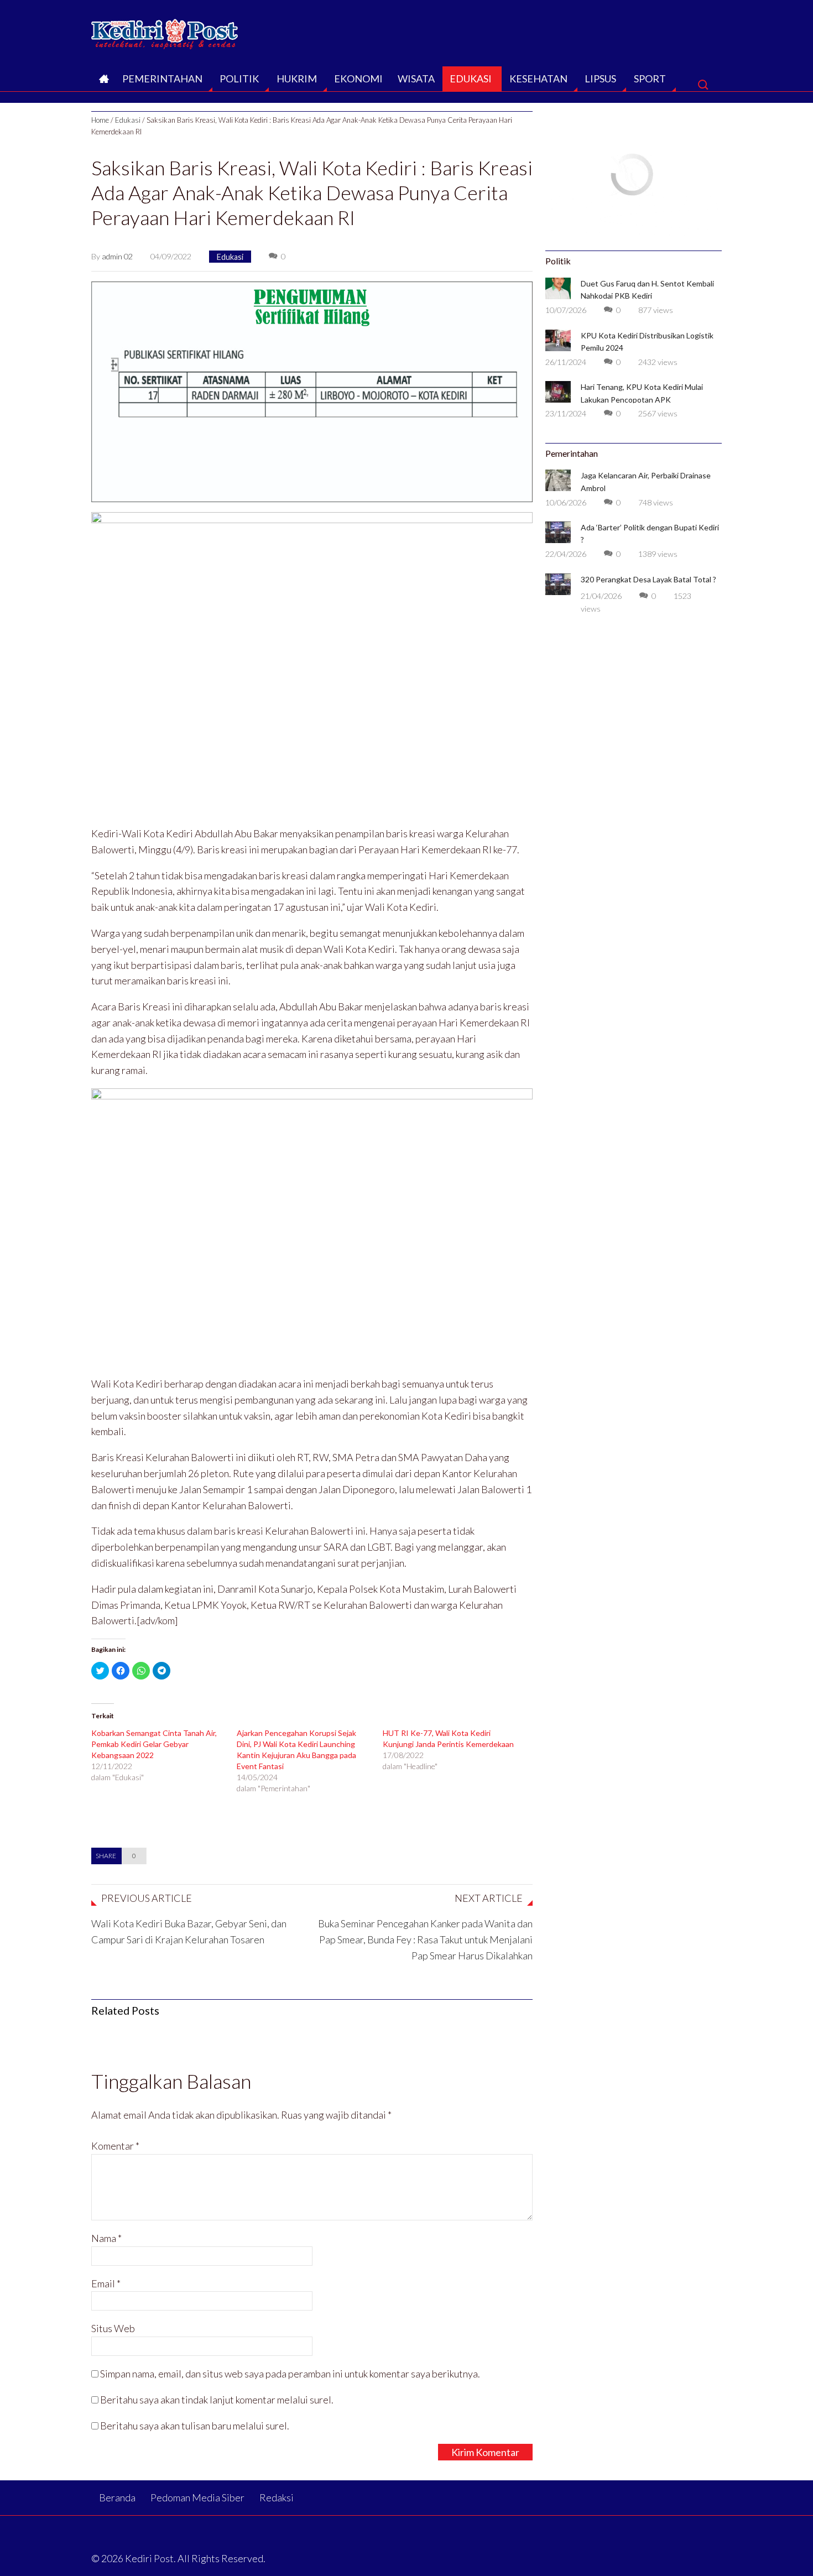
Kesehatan (538, 79)
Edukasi (471, 79)
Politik (239, 79)
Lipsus (600, 79)
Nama (106, 2238)
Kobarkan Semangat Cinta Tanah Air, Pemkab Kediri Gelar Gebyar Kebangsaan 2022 (154, 1744)
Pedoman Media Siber (197, 2497)
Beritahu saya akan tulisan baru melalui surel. (195, 2426)
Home (100, 120)
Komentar (115, 2146)
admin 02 (117, 256)
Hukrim (297, 79)
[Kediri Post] (165, 31)
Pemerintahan (162, 79)
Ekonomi (358, 79)
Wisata (416, 79)
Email (106, 2283)
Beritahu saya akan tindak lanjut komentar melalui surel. (217, 2400)
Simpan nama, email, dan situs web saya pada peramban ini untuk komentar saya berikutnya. (290, 2374)
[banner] (312, 390)
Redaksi (277, 2497)
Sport (650, 79)
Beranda (103, 82)
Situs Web (113, 2328)
